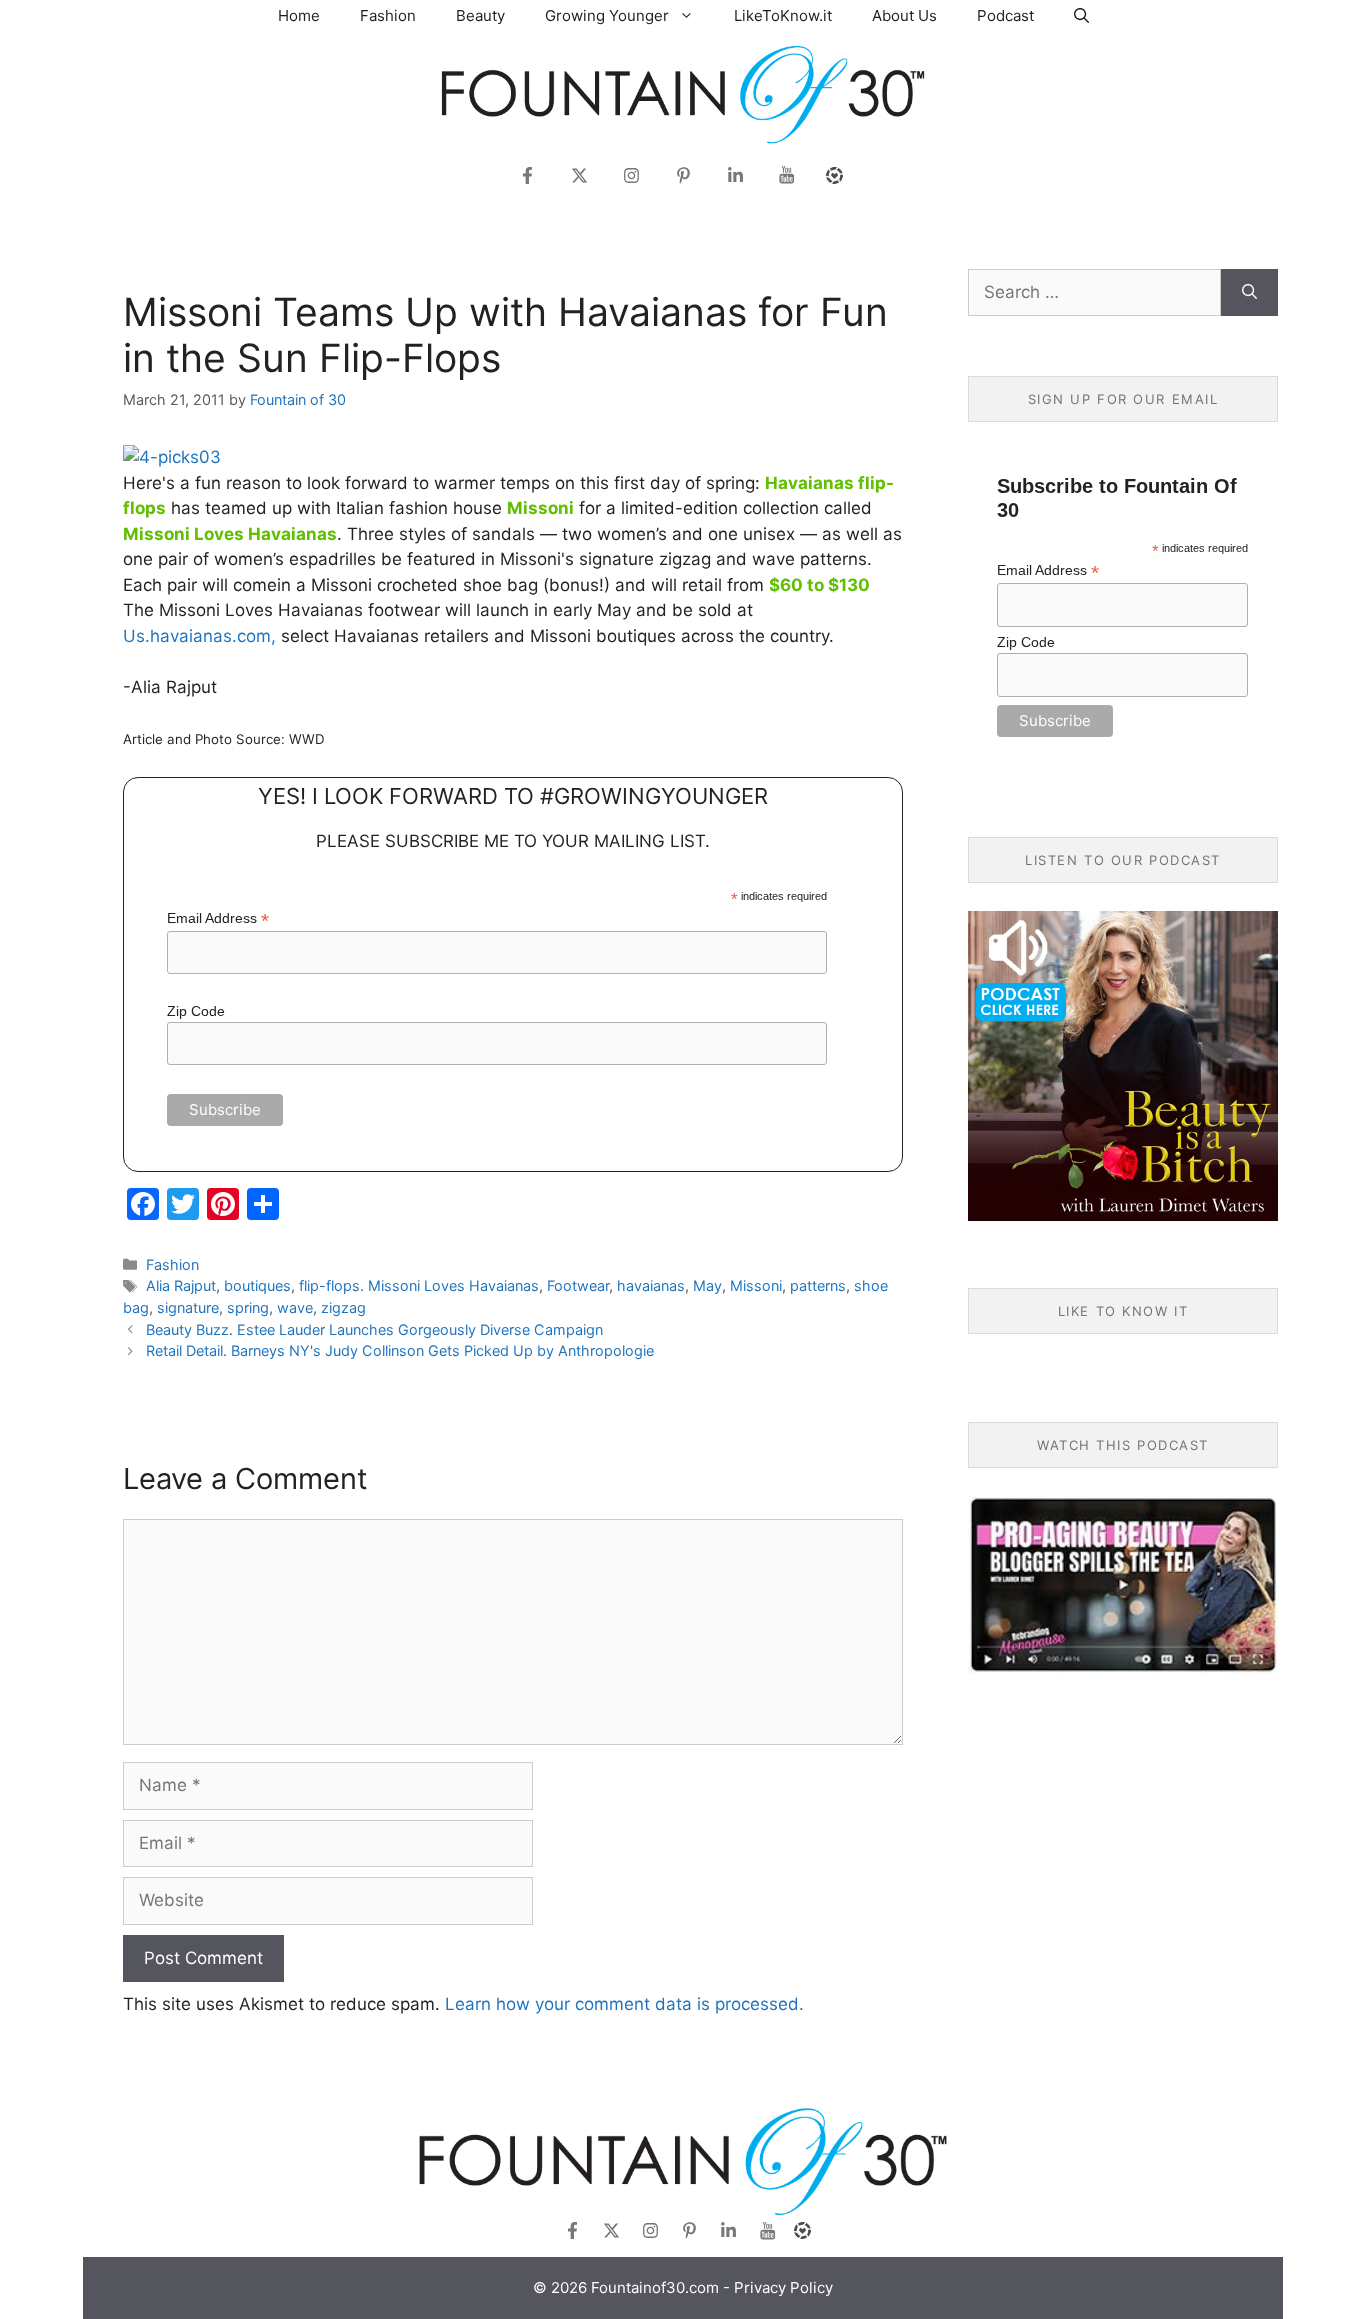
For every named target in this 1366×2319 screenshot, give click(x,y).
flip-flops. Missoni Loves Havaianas (419, 1285)
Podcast (1005, 15)
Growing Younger (607, 15)
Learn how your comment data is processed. (624, 2004)
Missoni (756, 1285)
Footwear (578, 1285)
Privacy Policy (783, 2287)
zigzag (343, 1307)
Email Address (218, 918)
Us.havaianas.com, (199, 636)
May (707, 1285)
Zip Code (196, 1011)
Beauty (480, 15)
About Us (904, 15)
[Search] (1249, 293)
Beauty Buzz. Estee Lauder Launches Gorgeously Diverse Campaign (374, 1329)
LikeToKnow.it (783, 15)
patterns (818, 1285)
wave (295, 1307)
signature (188, 1307)
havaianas (651, 1285)
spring (248, 1307)
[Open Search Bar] (1081, 15)
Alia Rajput (181, 1285)
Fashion (388, 15)
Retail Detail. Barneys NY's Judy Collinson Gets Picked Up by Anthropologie (400, 1350)
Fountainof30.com (655, 2287)
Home (299, 15)
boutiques (257, 1285)
